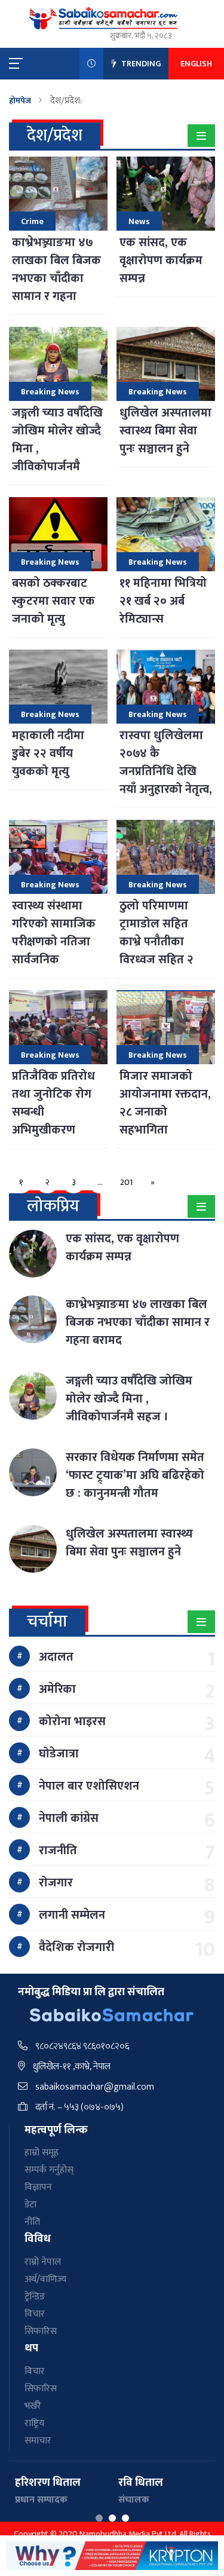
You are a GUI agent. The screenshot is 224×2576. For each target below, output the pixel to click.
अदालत (56, 1657)
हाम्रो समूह (42, 2153)
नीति (32, 2222)
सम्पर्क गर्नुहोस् (49, 2170)
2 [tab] (112, 2518)
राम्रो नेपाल (43, 2262)
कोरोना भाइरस (72, 1722)
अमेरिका (57, 1689)
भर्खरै (33, 2406)
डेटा (30, 2205)
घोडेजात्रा (59, 1754)
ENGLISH (196, 64)
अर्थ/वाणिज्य (45, 2279)
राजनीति (58, 1851)
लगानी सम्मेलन (72, 1915)
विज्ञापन (38, 2187)
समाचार (38, 2441)
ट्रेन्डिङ (35, 2297)
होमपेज (20, 101)
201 (126, 1182)
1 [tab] (99, 2518)
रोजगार (56, 1883)
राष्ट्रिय (34, 2423)
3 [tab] (125, 2518)
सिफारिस (41, 2331)
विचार (35, 2314)
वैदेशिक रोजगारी (76, 1947)
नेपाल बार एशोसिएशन (89, 1786)
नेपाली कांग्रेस (69, 1818)
